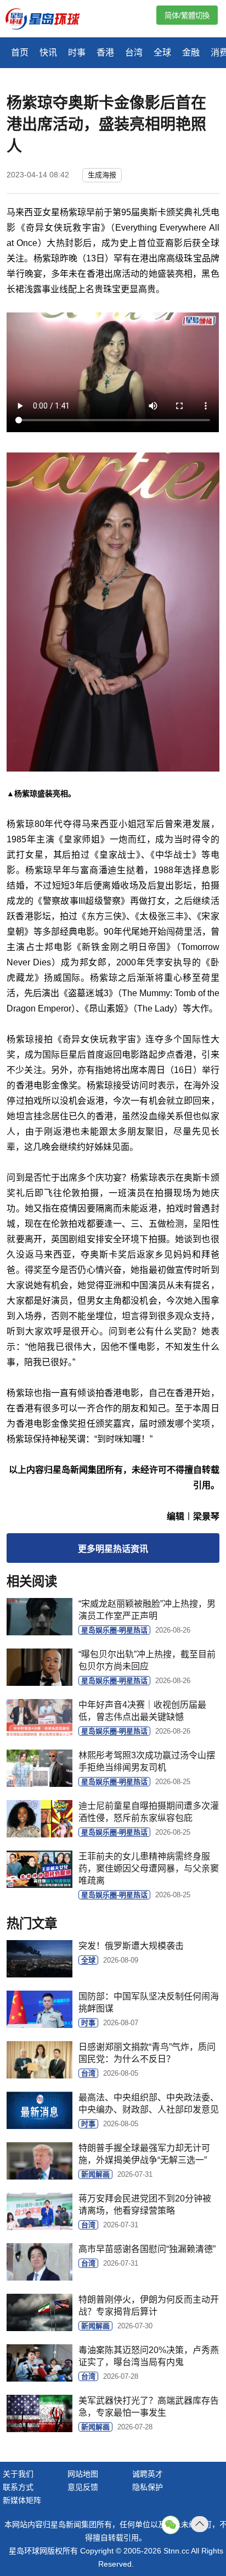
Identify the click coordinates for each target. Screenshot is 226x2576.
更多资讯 (113, 1549)
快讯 (48, 52)
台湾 (134, 52)
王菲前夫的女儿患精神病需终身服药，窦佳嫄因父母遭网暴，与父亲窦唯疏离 (149, 1868)
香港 (105, 52)
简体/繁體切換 (187, 16)
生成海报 (102, 175)
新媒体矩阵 (22, 2500)
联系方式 (18, 2487)
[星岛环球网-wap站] (49, 20)
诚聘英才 (148, 2474)
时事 (77, 52)
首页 (20, 52)
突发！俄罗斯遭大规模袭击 (131, 1946)
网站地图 (83, 2474)
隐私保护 (148, 2487)
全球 (162, 52)
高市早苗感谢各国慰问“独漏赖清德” (147, 2249)
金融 (191, 52)
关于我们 (18, 2474)
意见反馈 (83, 2487)
